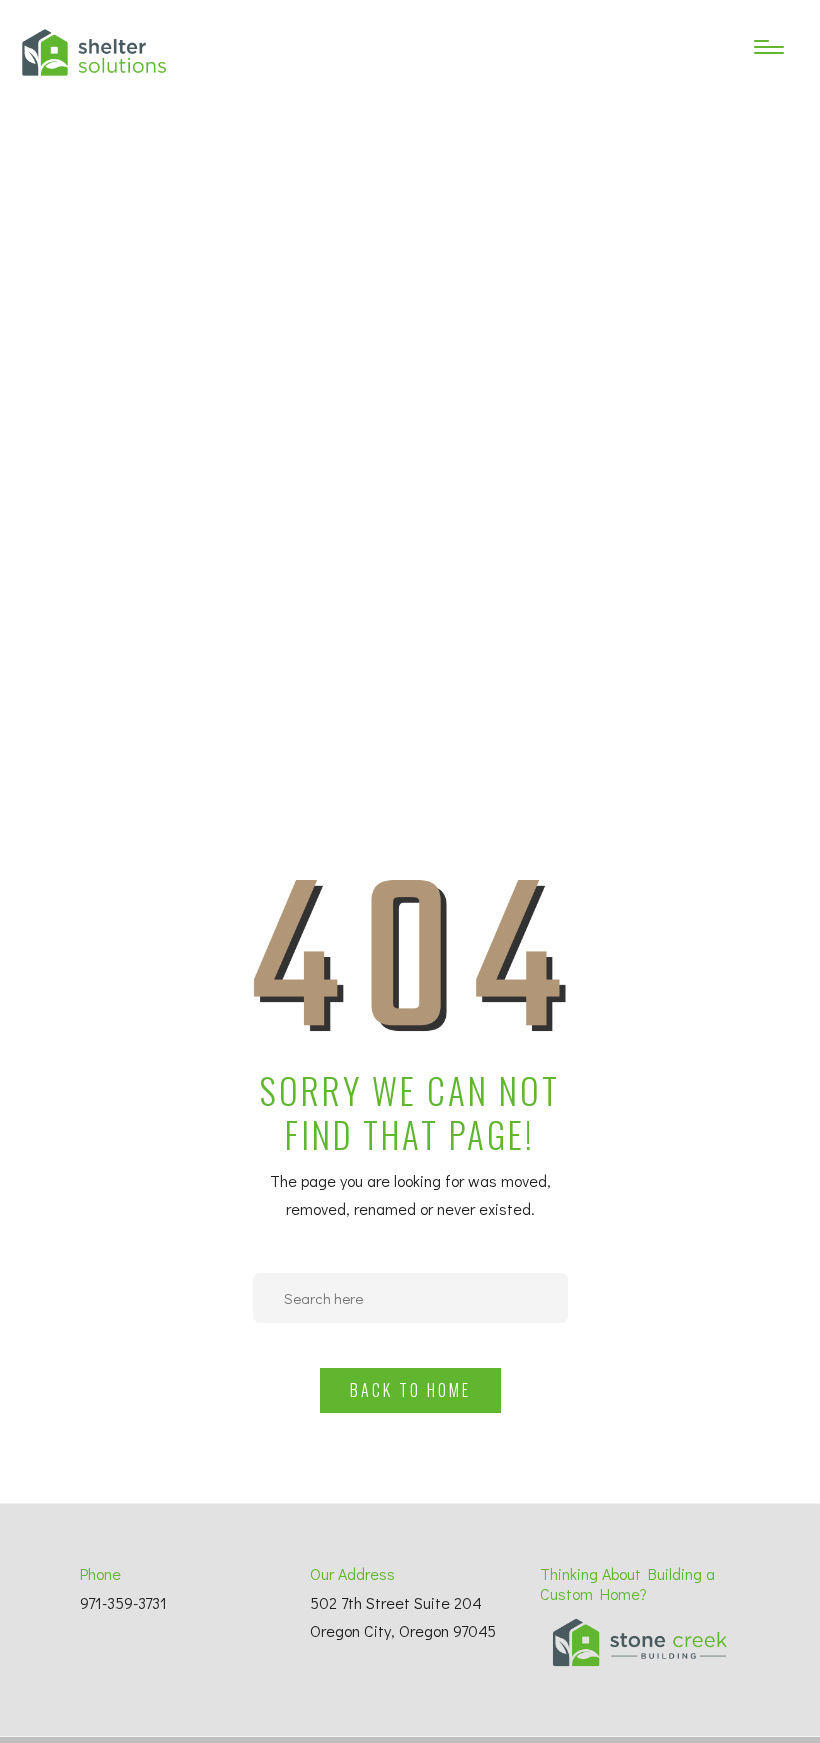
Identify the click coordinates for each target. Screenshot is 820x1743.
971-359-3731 (123, 1602)
